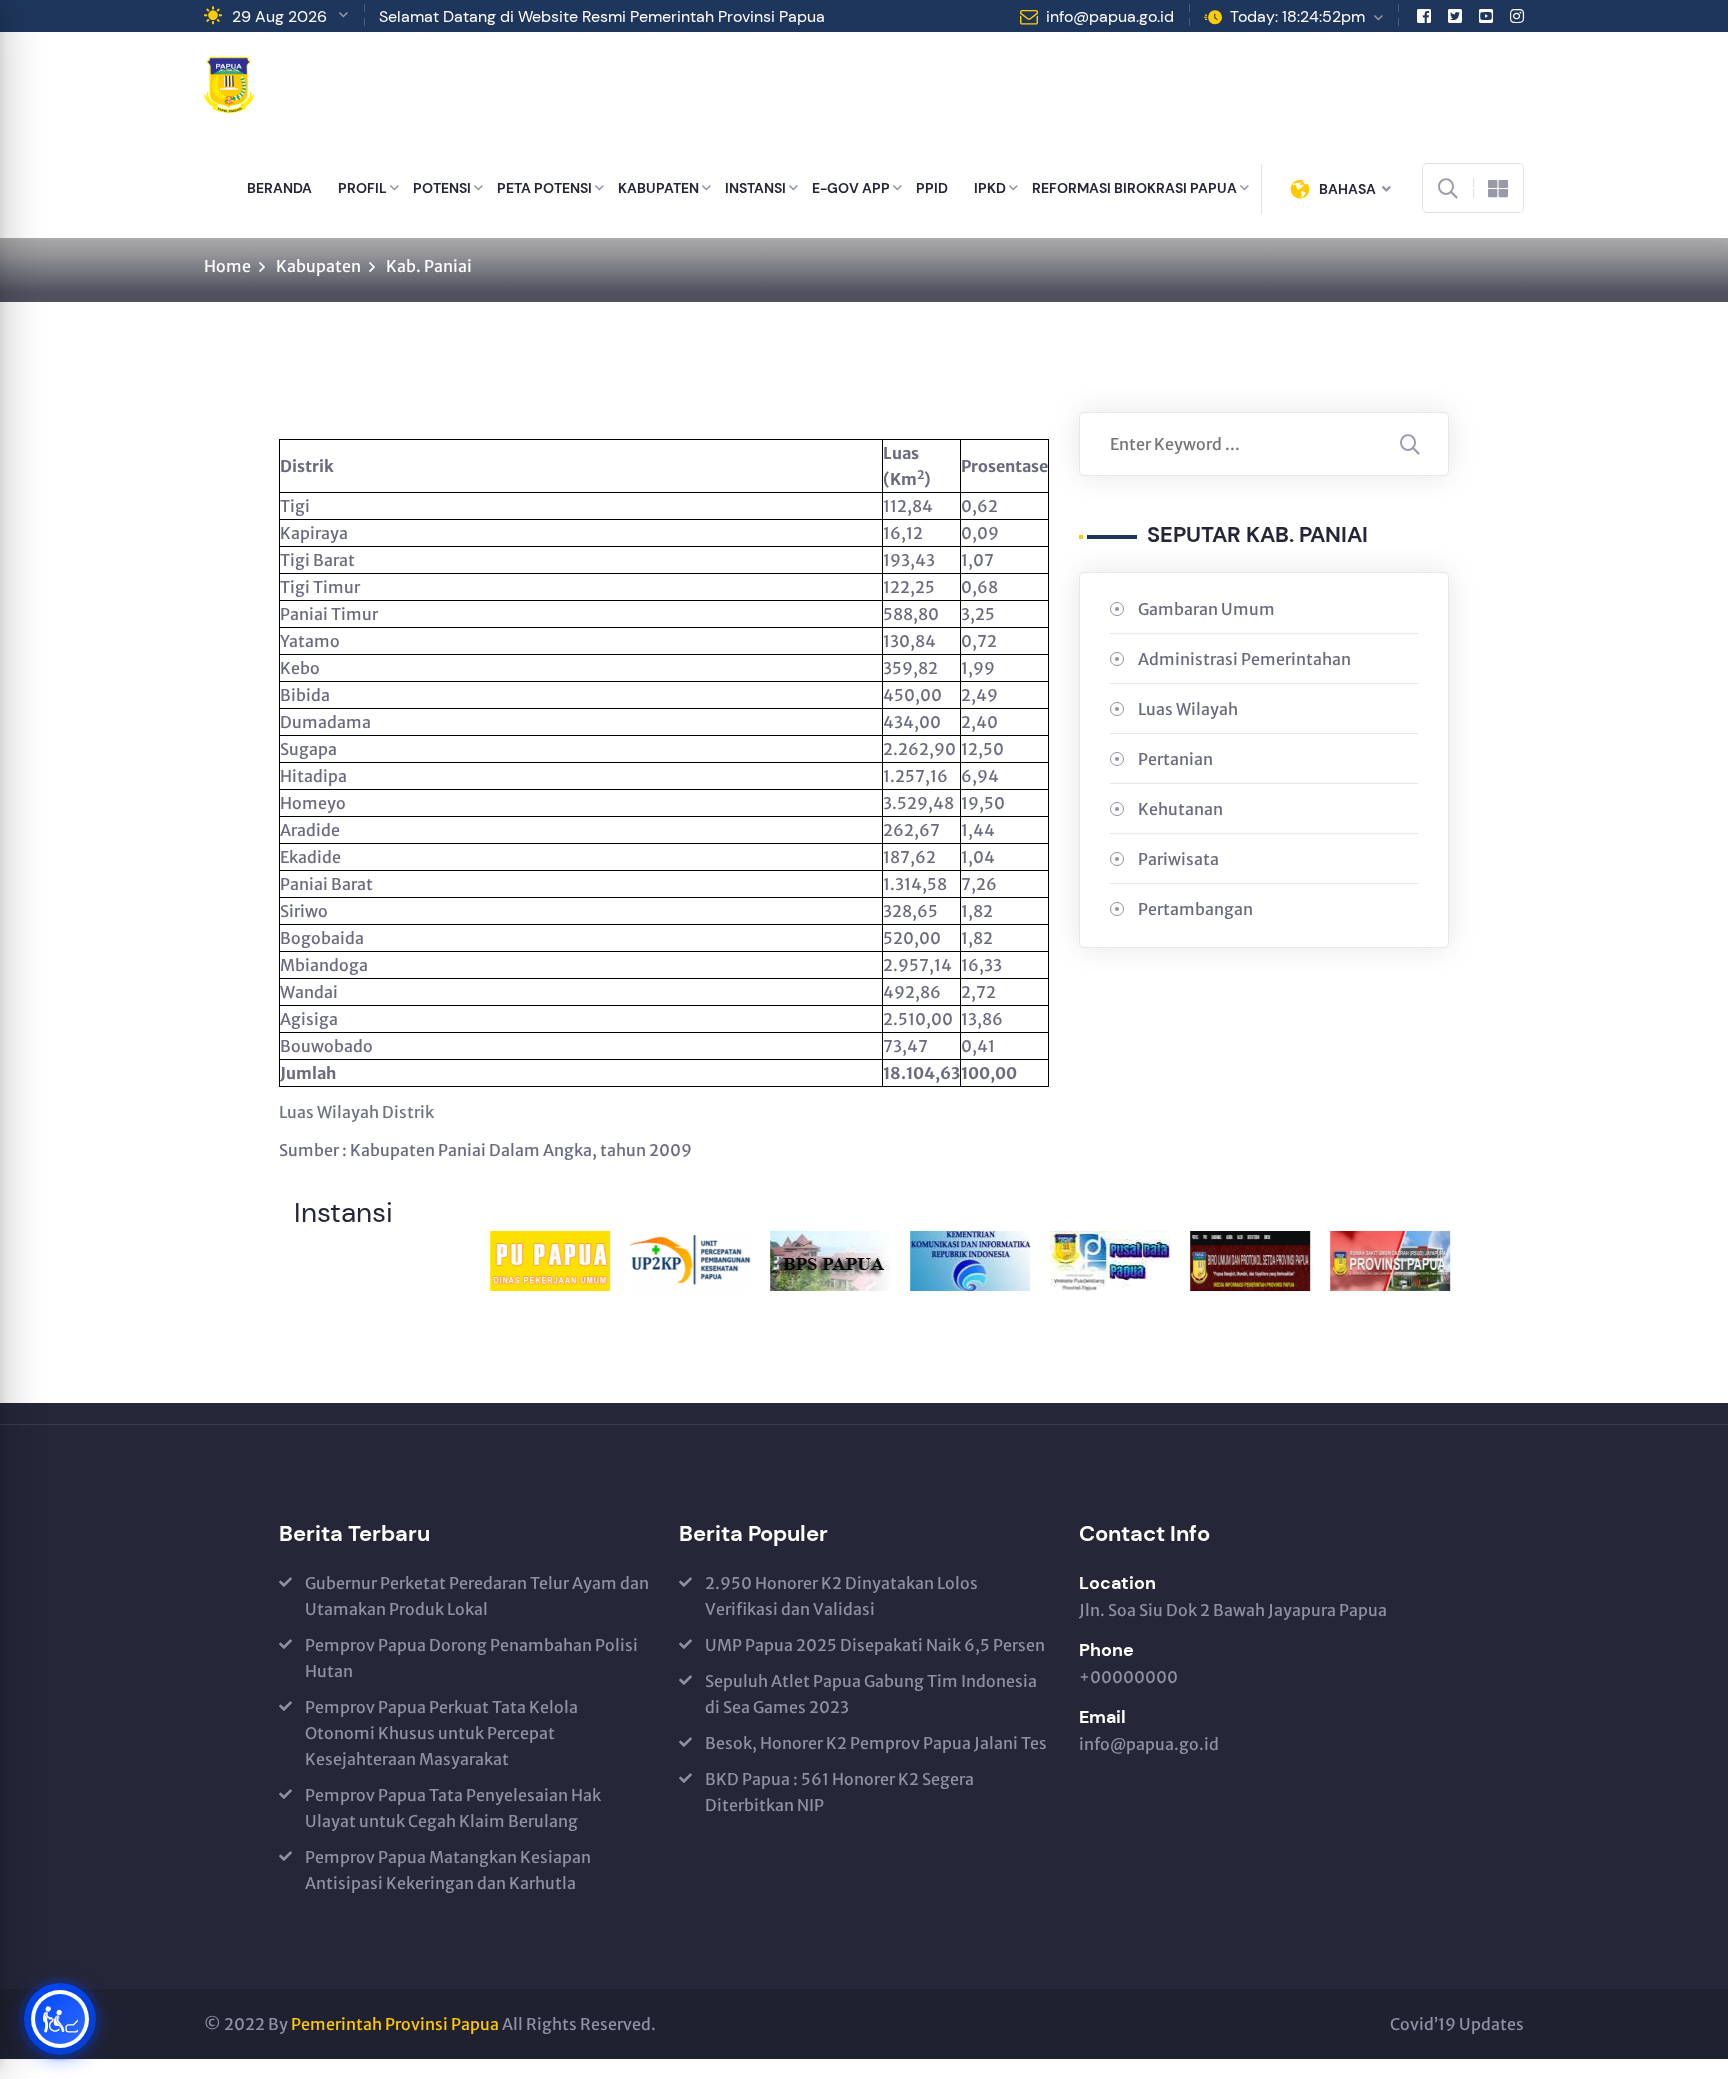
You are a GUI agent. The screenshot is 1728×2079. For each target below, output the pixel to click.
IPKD (990, 188)
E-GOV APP (851, 188)
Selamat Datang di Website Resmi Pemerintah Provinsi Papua (602, 16)
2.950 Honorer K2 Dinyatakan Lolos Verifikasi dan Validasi (841, 1596)
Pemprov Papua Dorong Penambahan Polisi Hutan (471, 1658)
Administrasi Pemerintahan (1244, 659)
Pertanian (1175, 759)
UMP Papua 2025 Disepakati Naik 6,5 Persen (875, 1645)
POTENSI (442, 188)
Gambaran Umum (1206, 609)
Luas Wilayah (1188, 709)
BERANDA (279, 188)
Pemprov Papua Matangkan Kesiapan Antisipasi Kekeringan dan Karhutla (448, 1870)
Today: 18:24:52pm (1297, 16)
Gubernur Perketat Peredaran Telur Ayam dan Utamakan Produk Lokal (477, 1596)
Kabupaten (318, 266)
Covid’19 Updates (1457, 2024)
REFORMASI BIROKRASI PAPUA (1134, 188)
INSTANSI (755, 188)
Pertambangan (1195, 909)
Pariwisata (1178, 859)
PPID (932, 188)
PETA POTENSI (544, 188)
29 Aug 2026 (279, 16)
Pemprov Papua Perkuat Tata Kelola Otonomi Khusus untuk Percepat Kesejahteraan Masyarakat (441, 1733)
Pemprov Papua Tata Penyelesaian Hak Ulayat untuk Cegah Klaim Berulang (453, 1808)
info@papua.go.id (1110, 16)
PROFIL (362, 188)
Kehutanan (1180, 809)
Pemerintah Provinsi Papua (395, 2024)
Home (227, 266)
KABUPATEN (658, 188)
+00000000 (1128, 1677)
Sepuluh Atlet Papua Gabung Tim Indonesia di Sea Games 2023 (871, 1694)
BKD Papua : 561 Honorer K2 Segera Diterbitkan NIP (839, 1792)
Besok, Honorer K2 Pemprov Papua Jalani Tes (876, 1743)
